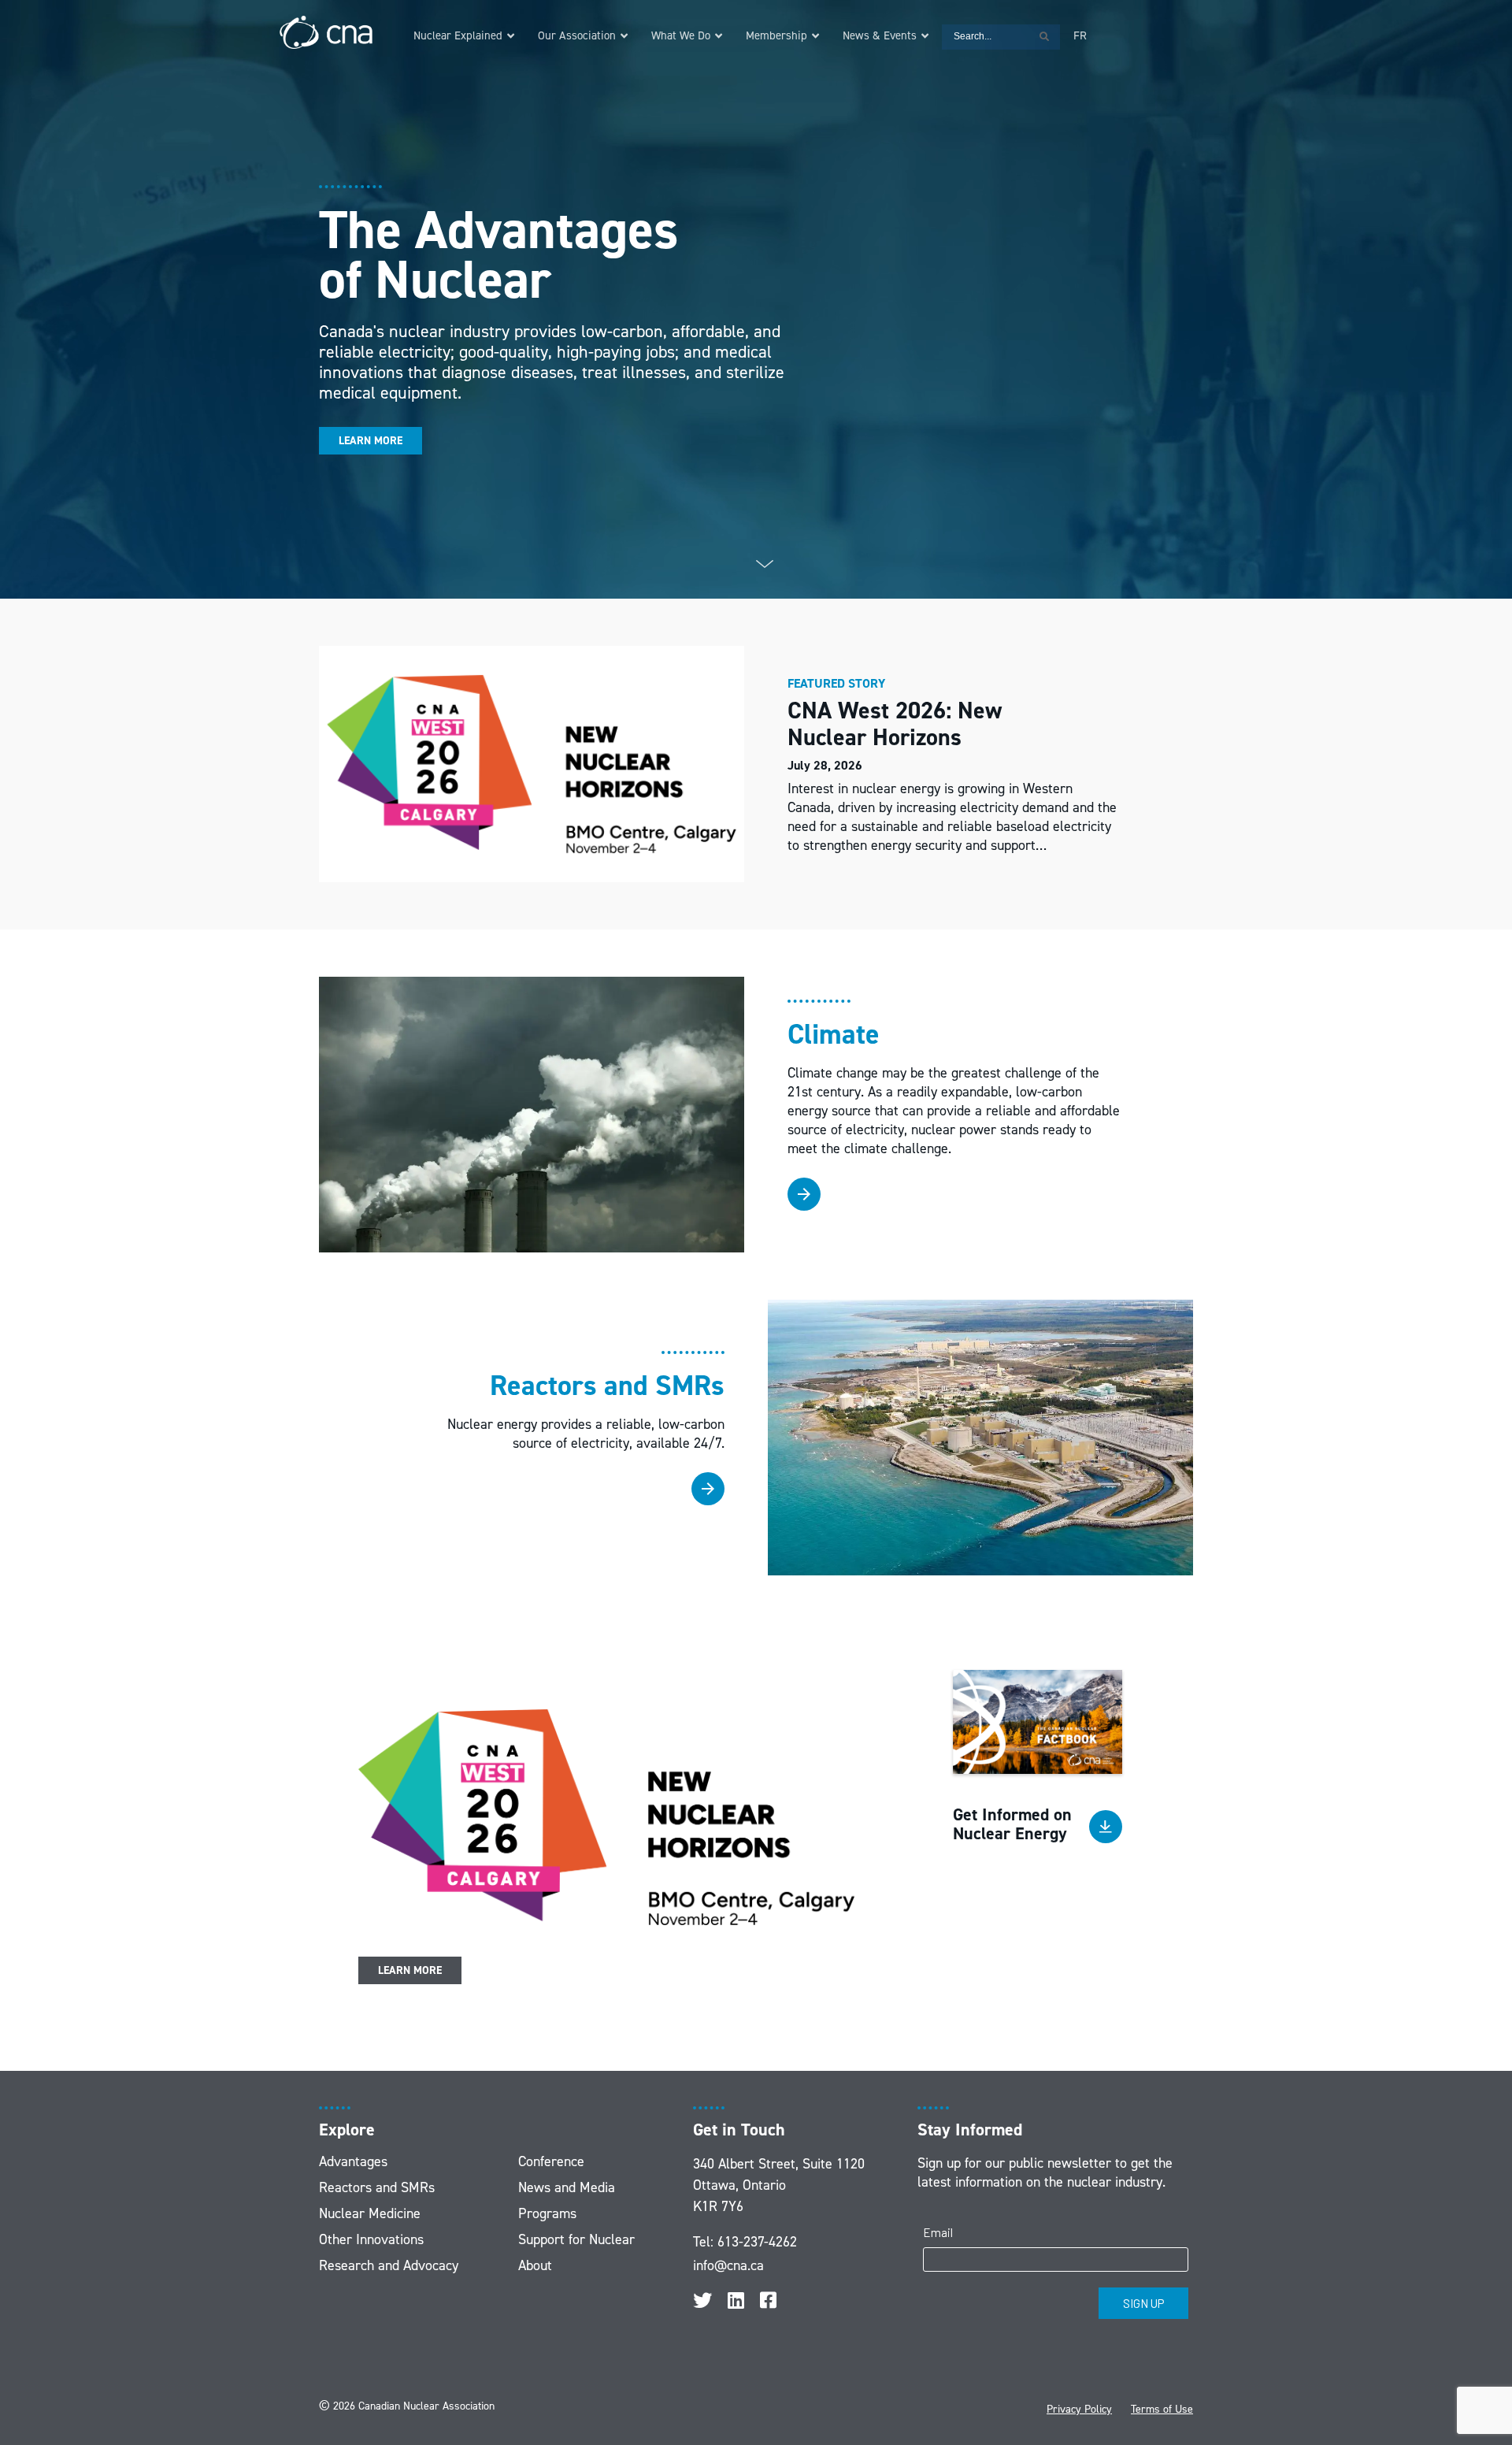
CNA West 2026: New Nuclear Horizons (895, 724)
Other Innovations (371, 2239)
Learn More (371, 441)
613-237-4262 (757, 2242)
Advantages (353, 2161)
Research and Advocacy (389, 2265)
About (535, 2265)
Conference (551, 2161)
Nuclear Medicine (370, 2213)
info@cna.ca (728, 2265)
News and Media (567, 2187)
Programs (547, 2213)
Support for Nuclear (576, 2239)
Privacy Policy (1079, 2409)
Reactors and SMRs (377, 2187)
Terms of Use (1162, 2409)
